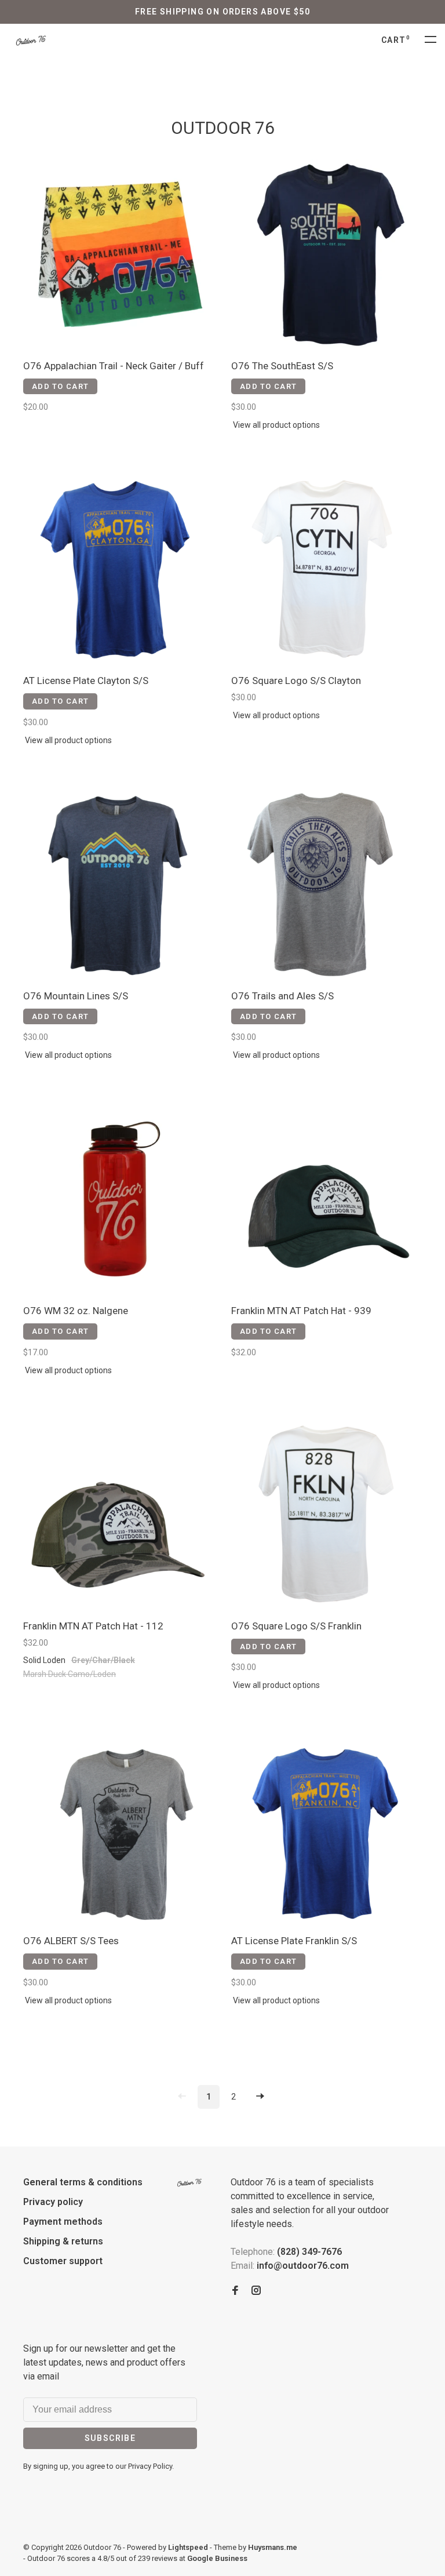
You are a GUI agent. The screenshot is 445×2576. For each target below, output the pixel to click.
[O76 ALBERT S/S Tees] (118, 1831)
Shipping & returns (63, 2241)
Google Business (217, 2558)
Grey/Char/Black (103, 1660)
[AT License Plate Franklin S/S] (327, 1831)
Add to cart (60, 386)
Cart (396, 40)
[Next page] (260, 2097)
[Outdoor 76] (189, 2183)
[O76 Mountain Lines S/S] (118, 886)
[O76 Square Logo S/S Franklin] (327, 1516)
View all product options (276, 425)
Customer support (63, 2261)
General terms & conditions (83, 2182)
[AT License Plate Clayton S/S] (118, 571)
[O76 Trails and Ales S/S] (327, 886)
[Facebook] (235, 2291)
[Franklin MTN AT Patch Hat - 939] (327, 1201)
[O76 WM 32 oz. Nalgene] (118, 1201)
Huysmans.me (273, 2547)
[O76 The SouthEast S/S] (327, 256)
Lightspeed (188, 2547)
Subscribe (110, 2438)
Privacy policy (53, 2202)
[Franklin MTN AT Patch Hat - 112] (118, 1516)
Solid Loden (44, 1660)
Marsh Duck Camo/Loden (70, 1674)
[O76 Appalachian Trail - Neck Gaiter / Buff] (118, 256)
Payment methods (63, 2222)
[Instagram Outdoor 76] (256, 2291)
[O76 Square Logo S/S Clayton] (327, 571)
